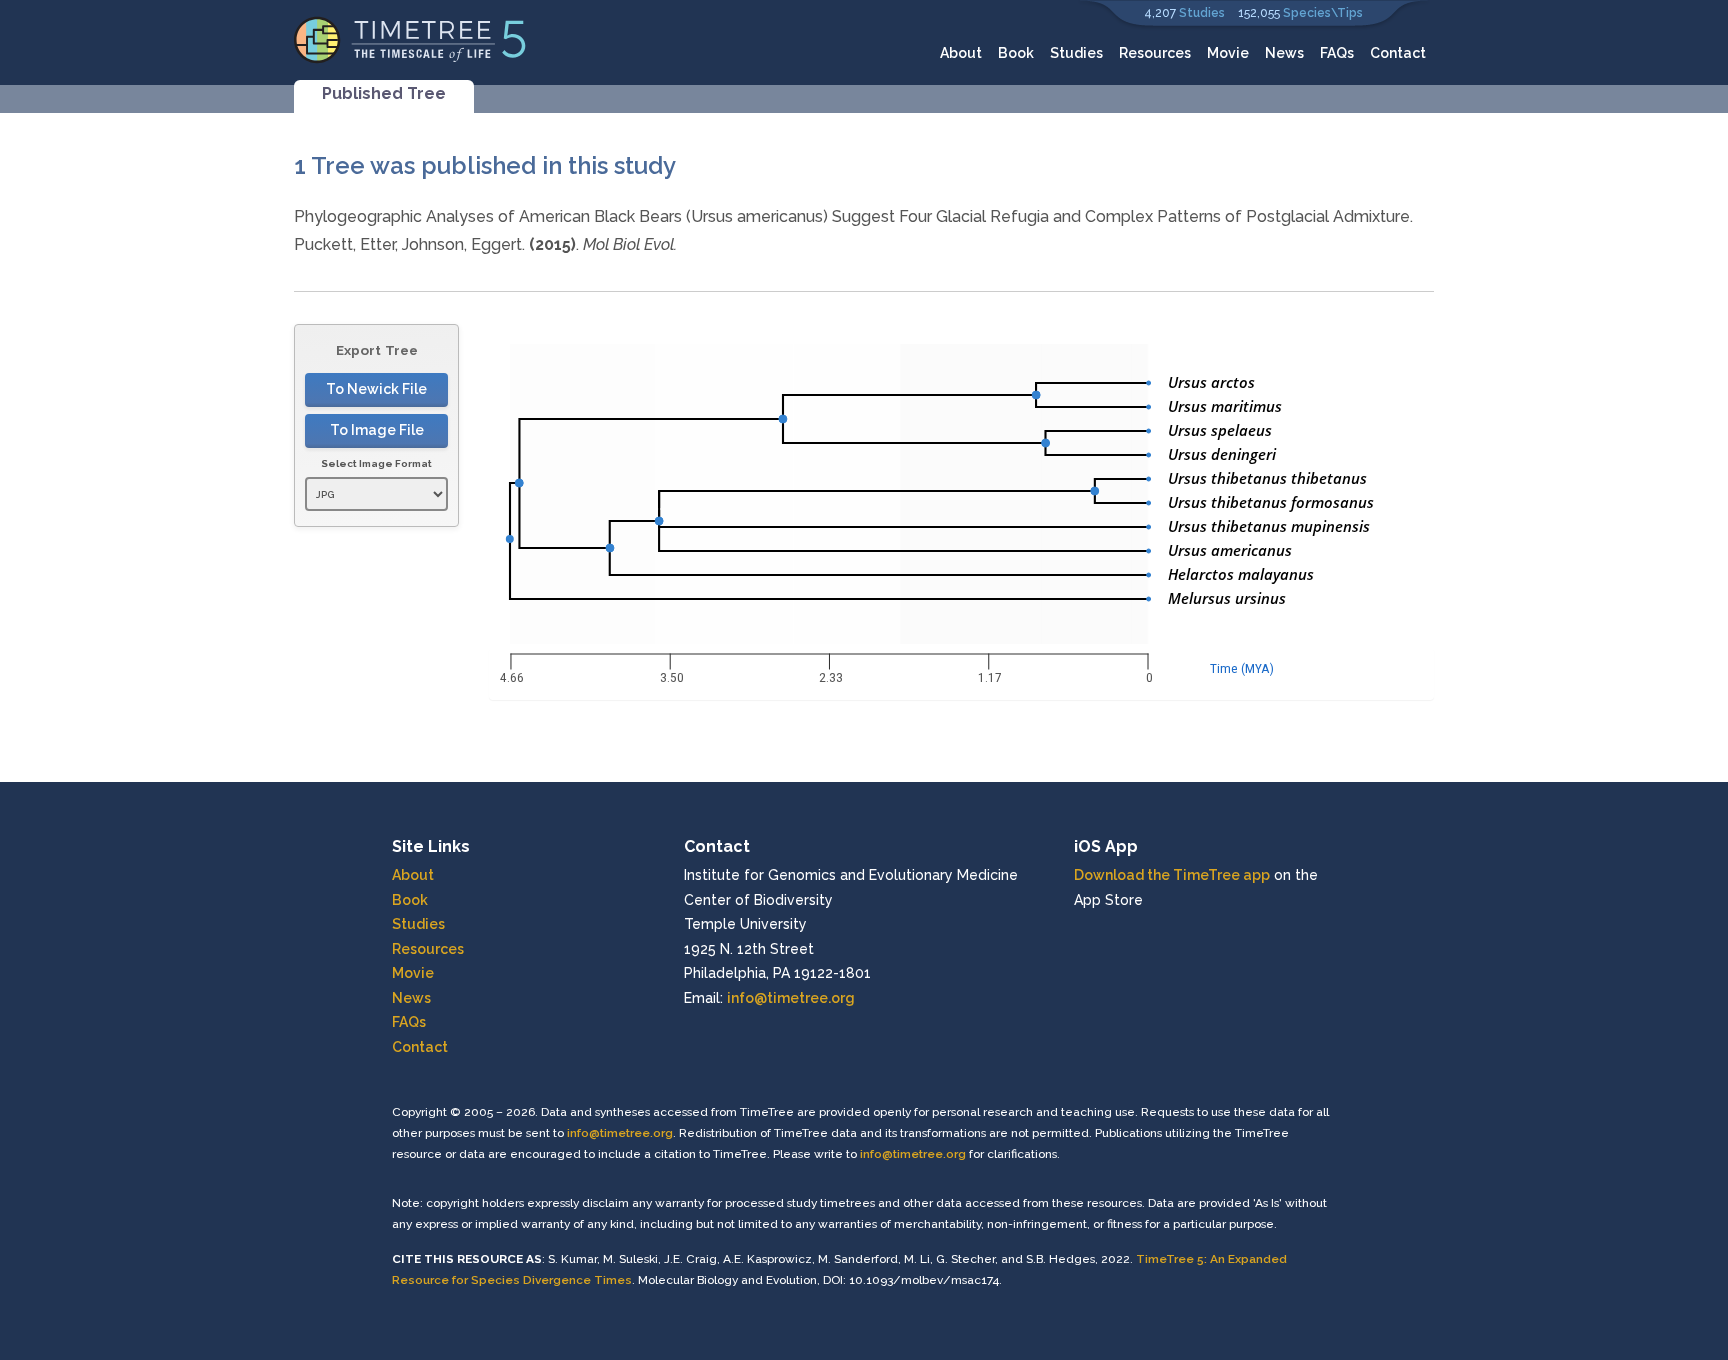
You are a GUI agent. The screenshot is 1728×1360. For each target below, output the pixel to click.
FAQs (1337, 53)
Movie (1228, 53)
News (1284, 53)
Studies (1202, 13)
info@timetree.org (791, 998)
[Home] (410, 38)
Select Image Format (376, 463)
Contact (1398, 53)
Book (1016, 53)
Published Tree (384, 93)
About (961, 53)
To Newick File (376, 389)
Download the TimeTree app (1172, 875)
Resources (1155, 53)
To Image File (377, 430)
